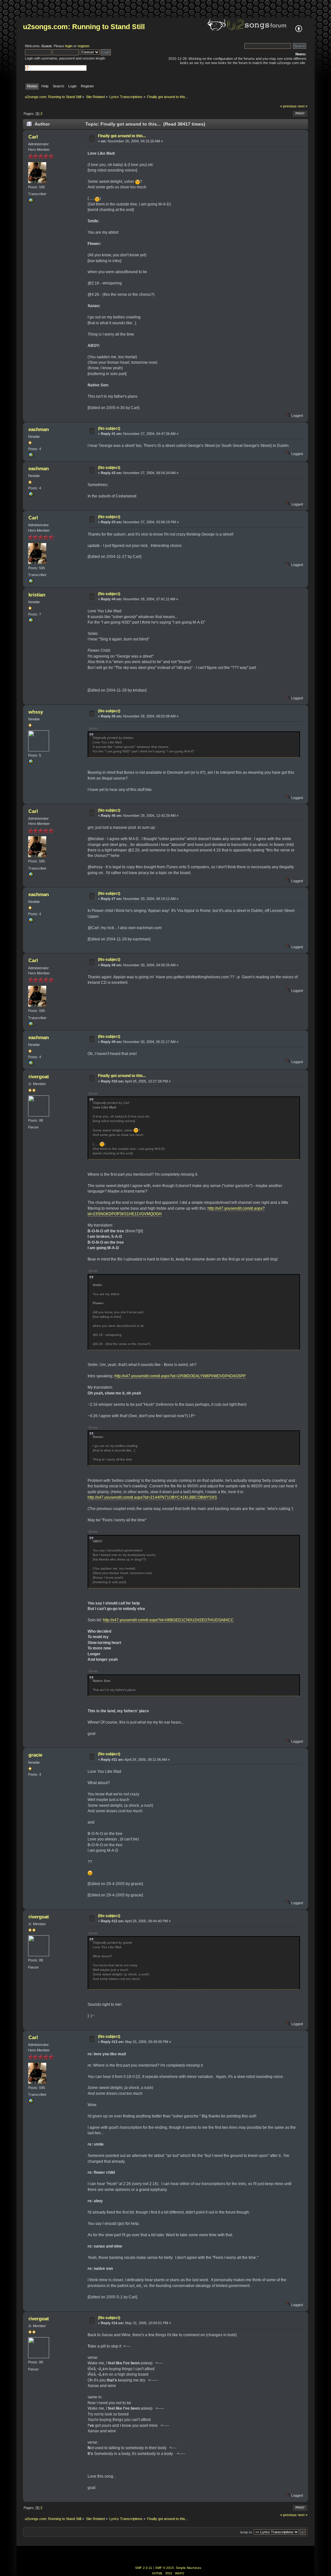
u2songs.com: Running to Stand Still (84, 27)
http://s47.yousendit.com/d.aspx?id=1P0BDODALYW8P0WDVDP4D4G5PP (180, 1376)
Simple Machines (188, 2568)
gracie (35, 1755)
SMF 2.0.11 (144, 2568)
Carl (33, 137)
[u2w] (31, 202)
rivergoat (39, 1077)
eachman (39, 429)
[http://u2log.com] (31, 456)
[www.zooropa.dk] (31, 622)
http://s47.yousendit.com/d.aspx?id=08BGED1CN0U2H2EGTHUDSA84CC (168, 1620)
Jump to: (246, 2532)
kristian (37, 595)
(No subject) (109, 428)
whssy (36, 712)
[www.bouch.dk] (31, 763)
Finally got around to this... (122, 136)
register (83, 46)
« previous (288, 106)
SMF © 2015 (165, 2568)
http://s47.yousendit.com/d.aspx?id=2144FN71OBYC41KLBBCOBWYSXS (152, 1497)
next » (303, 106)
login (69, 46)
